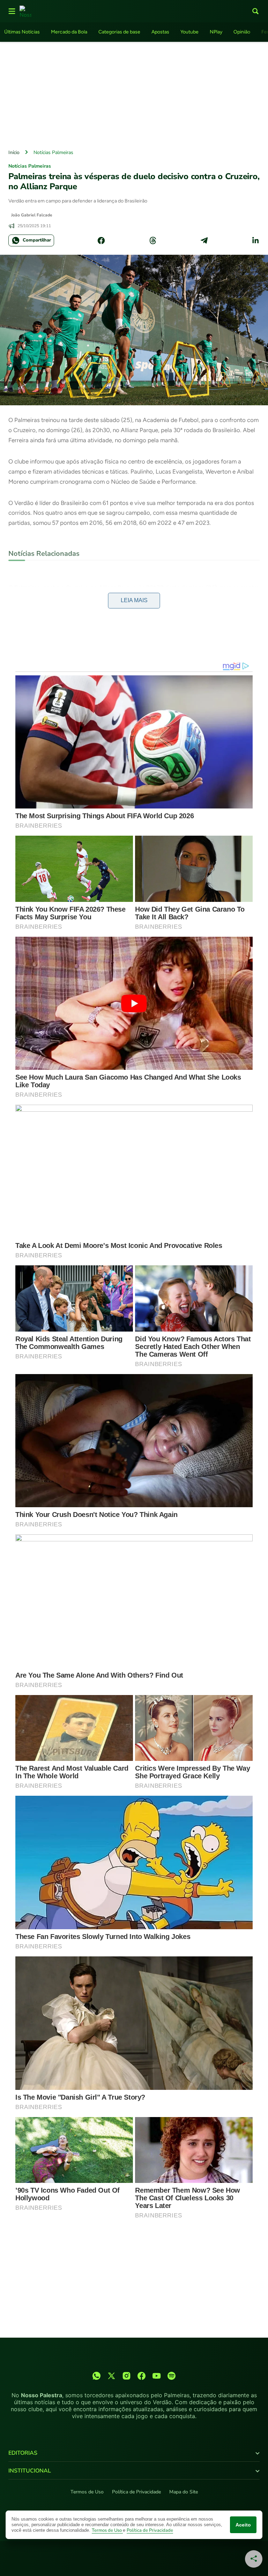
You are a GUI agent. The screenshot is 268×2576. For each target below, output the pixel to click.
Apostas (160, 32)
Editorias (23, 2453)
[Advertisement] (134, 94)
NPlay (216, 32)
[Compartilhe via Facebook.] (101, 240)
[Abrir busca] (255, 11)
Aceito (243, 2525)
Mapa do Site (184, 2492)
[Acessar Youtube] (157, 2376)
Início (14, 152)
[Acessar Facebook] (142, 2376)
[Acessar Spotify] (172, 2376)
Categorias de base (119, 32)
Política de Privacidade (136, 2492)
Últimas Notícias (22, 32)
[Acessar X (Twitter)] (111, 2376)
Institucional (30, 2471)
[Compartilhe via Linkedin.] (255, 240)
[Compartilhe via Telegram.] (204, 240)
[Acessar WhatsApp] (96, 2376)
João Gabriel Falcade (32, 215)
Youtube (189, 32)
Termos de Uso (87, 2492)
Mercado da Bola (69, 32)
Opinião (242, 32)
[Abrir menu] (12, 11)
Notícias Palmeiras (53, 152)
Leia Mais (134, 600)
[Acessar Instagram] (126, 2376)
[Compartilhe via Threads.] (153, 240)
